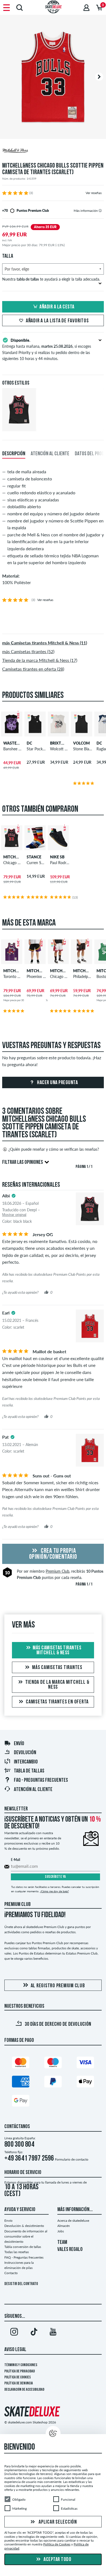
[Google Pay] (21, 2102)
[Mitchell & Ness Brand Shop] (53, 151)
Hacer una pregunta (57, 1083)
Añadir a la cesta (57, 307)
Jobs (61, 2231)
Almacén (64, 2226)
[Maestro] (53, 2064)
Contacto (11, 2273)
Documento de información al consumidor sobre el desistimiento (26, 2236)
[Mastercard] (21, 2064)
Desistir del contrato (21, 2284)
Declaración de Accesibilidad (24, 2390)
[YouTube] (53, 2333)
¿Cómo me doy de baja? (54, 1891)
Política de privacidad (20, 2371)
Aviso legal (15, 2350)
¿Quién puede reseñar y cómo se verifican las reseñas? (54, 1149)
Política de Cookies (18, 2377)
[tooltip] (100, 211)
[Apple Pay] (85, 2083)
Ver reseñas (94, 193)
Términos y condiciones (21, 2365)
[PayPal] (53, 2083)
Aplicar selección (57, 2522)
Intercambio (26, 1762)
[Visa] (85, 2064)
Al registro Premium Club (58, 1986)
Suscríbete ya (55, 1877)
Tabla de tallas (29, 1771)
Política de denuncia (19, 2383)
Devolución (25, 1753)
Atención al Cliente (33, 1790)
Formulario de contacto (72, 2159)
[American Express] (21, 2083)
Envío (19, 1744)
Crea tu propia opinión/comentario (53, 1554)
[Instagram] (14, 2333)
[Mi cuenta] (86, 8)
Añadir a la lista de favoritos (57, 321)
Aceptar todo (57, 2560)
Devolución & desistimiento (24, 2226)
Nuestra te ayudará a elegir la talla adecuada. (51, 279)
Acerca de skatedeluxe (73, 2220)
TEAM (62, 2242)
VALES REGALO (70, 2250)
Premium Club (57, 1571)
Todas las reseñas (17, 2252)
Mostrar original (14, 1215)
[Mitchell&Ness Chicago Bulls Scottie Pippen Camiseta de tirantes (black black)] (19, 427)
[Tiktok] (34, 2333)
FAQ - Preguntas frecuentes (41, 1780)
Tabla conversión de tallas (23, 2247)
